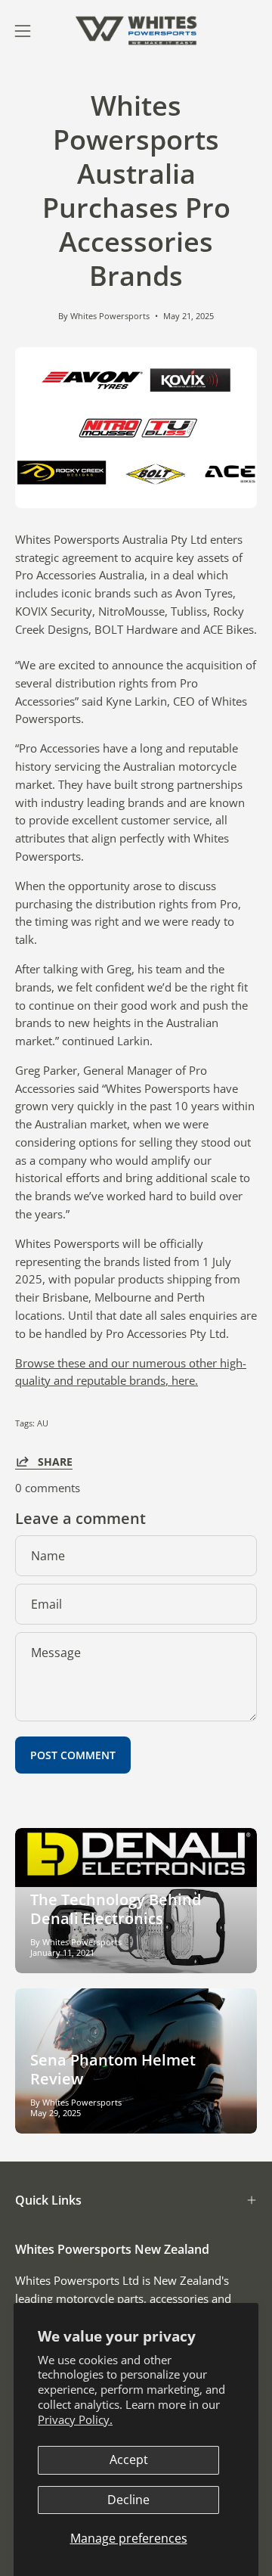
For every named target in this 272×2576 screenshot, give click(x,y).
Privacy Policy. (75, 2419)
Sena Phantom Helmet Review (113, 2069)
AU (43, 1423)
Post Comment (73, 1755)
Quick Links (48, 2200)
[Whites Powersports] (136, 31)
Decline (128, 2500)
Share (55, 1461)
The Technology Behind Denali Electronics (116, 1909)
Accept (129, 2460)
